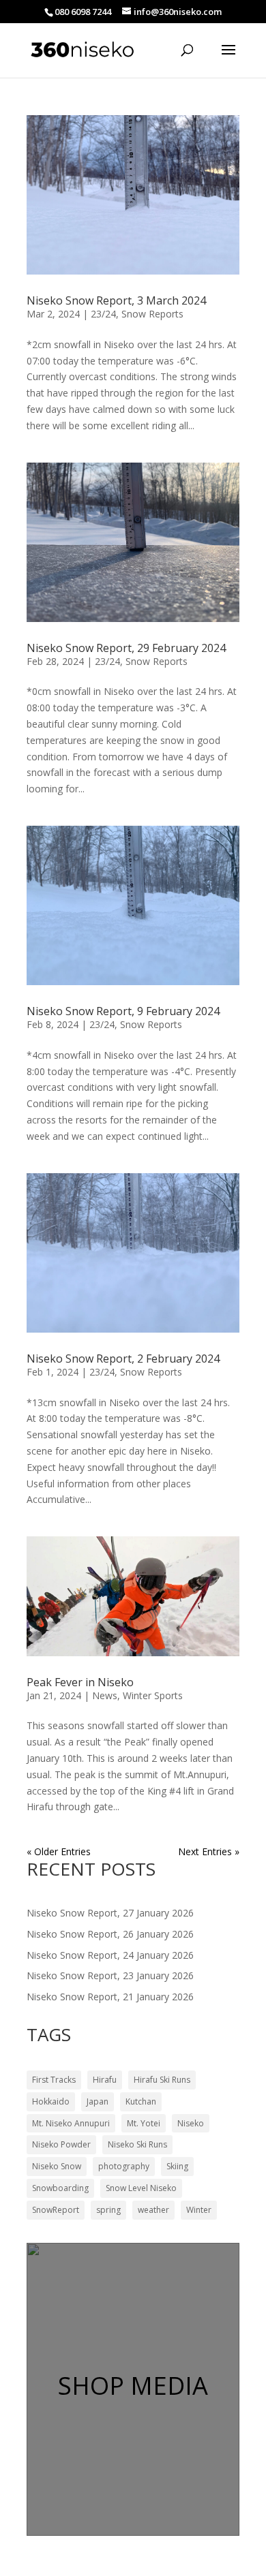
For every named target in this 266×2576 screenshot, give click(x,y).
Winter (199, 2210)
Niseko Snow (57, 2166)
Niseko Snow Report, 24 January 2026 (110, 1955)
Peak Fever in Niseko (80, 1682)
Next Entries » (209, 1851)
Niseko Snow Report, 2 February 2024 (123, 1359)
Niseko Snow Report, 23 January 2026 (110, 1975)
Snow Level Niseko (141, 2188)
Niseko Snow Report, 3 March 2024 (116, 300)
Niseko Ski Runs (137, 2144)
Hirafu (105, 2080)
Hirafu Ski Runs (162, 2080)
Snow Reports (152, 314)
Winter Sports (153, 1695)
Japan (98, 2101)
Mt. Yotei (144, 2123)
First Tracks (54, 2080)
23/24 (103, 314)
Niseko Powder (61, 2144)
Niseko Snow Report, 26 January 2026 (110, 1934)
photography (124, 2166)
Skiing (177, 2166)
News (105, 1695)
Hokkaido (51, 2101)
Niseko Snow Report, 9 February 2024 (123, 1011)
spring (108, 2210)
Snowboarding (60, 2188)
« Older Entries (59, 1851)
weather (153, 2210)
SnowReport (56, 2210)
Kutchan (141, 2101)
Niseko (191, 2123)
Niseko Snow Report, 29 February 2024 (126, 648)
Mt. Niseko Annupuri (71, 2123)
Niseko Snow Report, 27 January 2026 (110, 1913)
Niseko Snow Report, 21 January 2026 (110, 1997)
